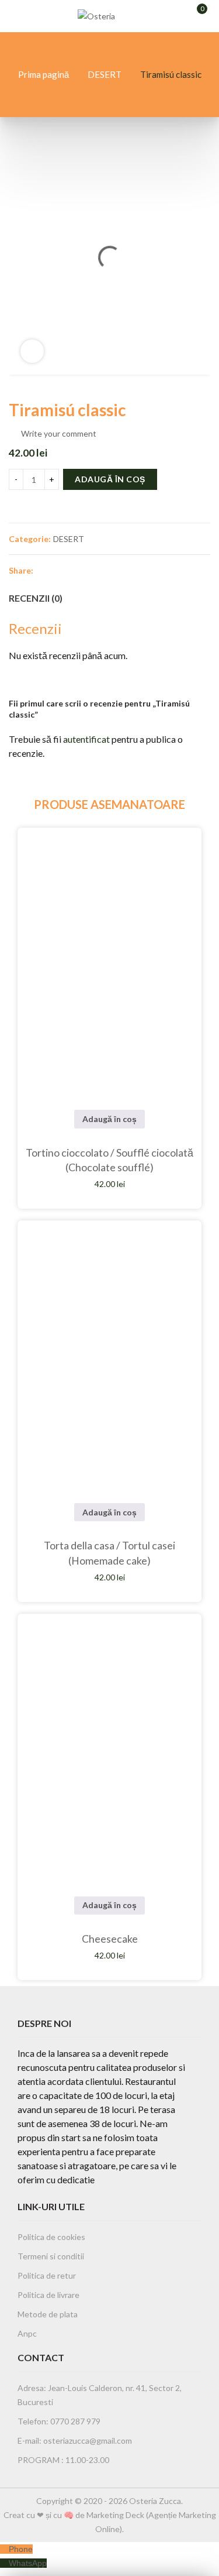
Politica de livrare (48, 2295)
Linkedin (128, 570)
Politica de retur (47, 2275)
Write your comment (59, 433)
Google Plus (107, 570)
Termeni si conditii (51, 2256)
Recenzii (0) (36, 598)
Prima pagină (44, 74)
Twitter (65, 570)
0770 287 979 (74, 2421)
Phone (21, 2549)
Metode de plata (48, 2314)
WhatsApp (28, 2563)
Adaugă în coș (110, 479)
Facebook (44, 570)
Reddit (149, 570)
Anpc (27, 2333)
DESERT (105, 74)
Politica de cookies (51, 2237)
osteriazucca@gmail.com (88, 2440)
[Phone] (4, 2549)
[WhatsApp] (4, 2563)
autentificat (86, 739)
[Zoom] (32, 351)
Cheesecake (110, 1939)
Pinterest (86, 570)
